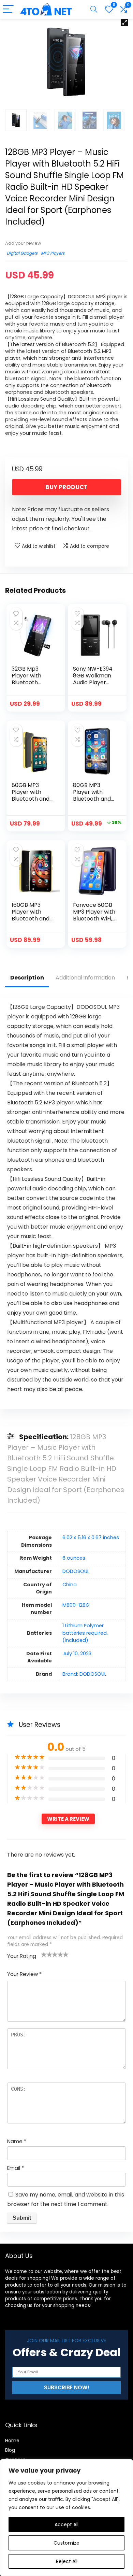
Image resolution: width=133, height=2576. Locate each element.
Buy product (66, 487)
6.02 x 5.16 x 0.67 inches (91, 1537)
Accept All (66, 2524)
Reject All (67, 2561)
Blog (10, 2450)
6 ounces (74, 1558)
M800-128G (76, 1605)
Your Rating (22, 1956)
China (70, 1585)
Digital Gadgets (22, 253)
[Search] (94, 9)
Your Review (24, 1974)
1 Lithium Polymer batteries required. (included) (85, 1633)
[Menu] (8, 9)
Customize (66, 2543)
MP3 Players (53, 253)
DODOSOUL (76, 1571)
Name (17, 2141)
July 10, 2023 (77, 1654)
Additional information (85, 978)
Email (16, 2168)
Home (12, 2441)
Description (27, 978)
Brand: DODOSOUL (84, 1674)
